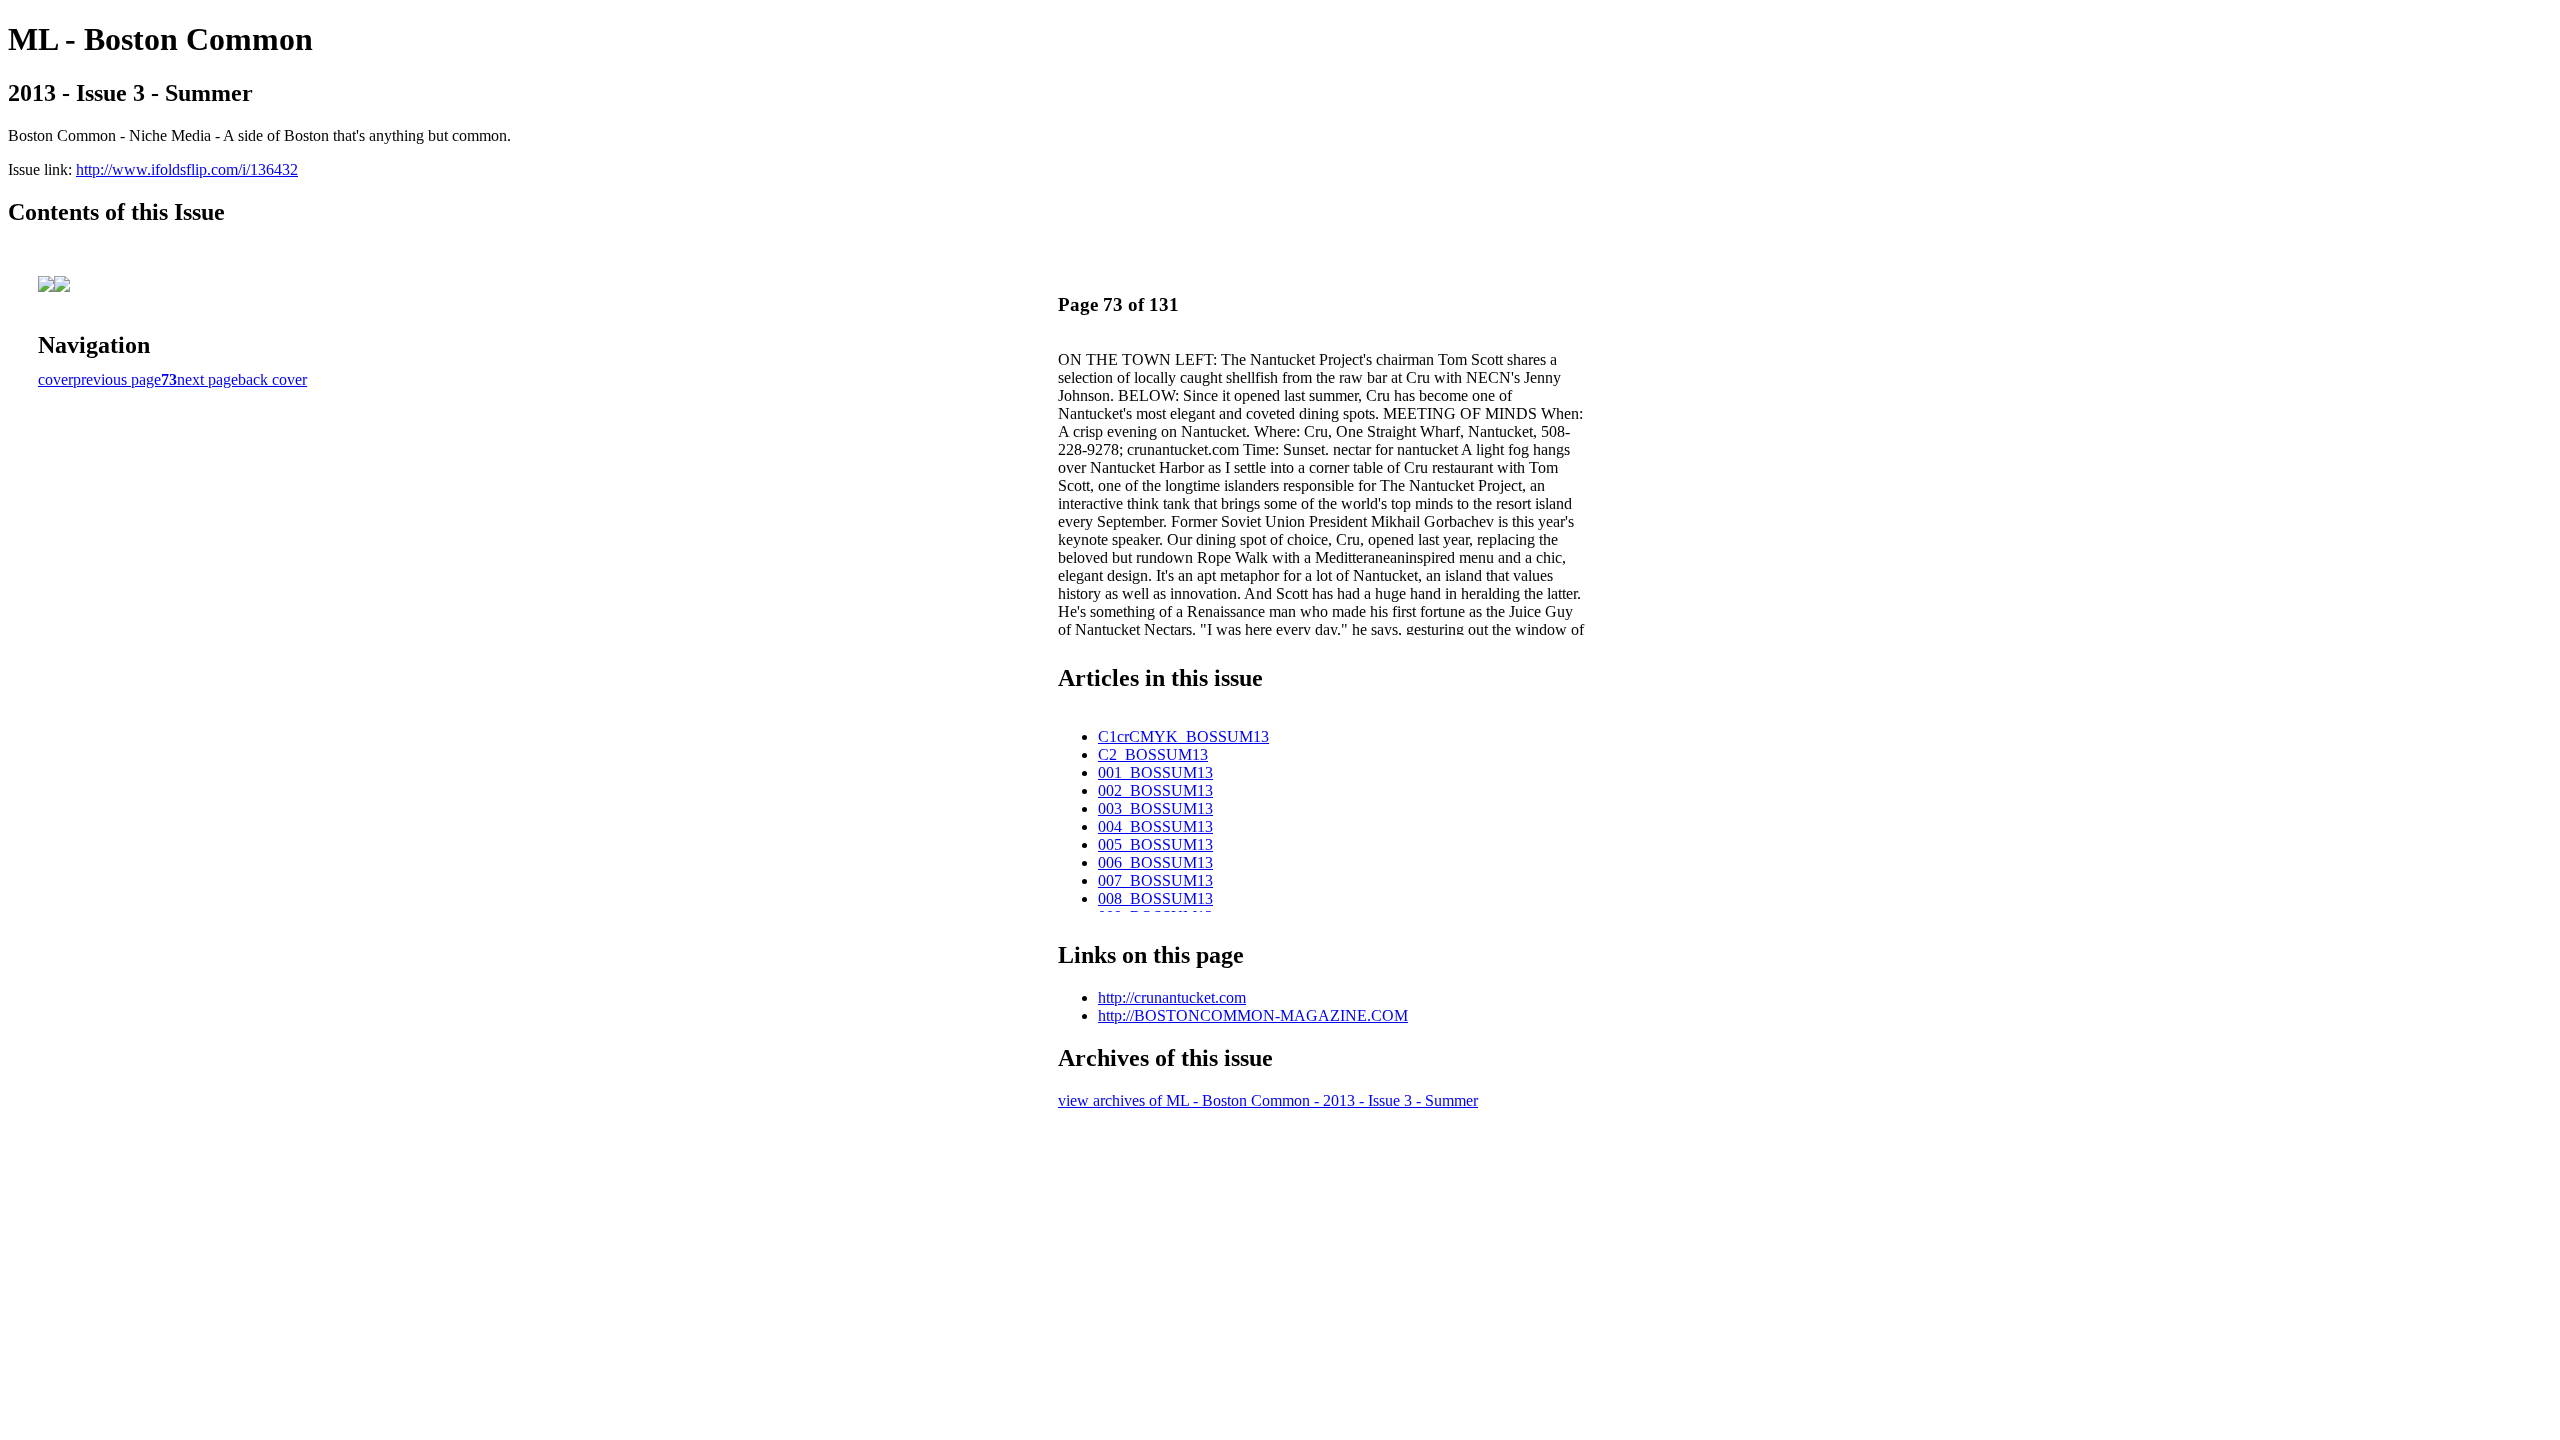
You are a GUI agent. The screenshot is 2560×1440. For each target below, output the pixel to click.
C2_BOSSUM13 (1153, 754)
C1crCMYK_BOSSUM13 (1183, 736)
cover (55, 379)
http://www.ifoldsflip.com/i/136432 (187, 169)
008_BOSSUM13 (1155, 898)
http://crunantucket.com (1172, 997)
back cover (272, 379)
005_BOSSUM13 (1155, 844)
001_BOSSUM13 (1155, 772)
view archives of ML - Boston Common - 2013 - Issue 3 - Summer (1268, 1100)
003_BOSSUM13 (1155, 808)
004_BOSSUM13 (1155, 826)
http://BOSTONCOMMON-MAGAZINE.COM (1253, 1015)
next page (207, 379)
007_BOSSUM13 (1155, 880)
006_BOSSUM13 (1155, 862)
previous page (117, 379)
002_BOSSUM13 (1155, 790)
